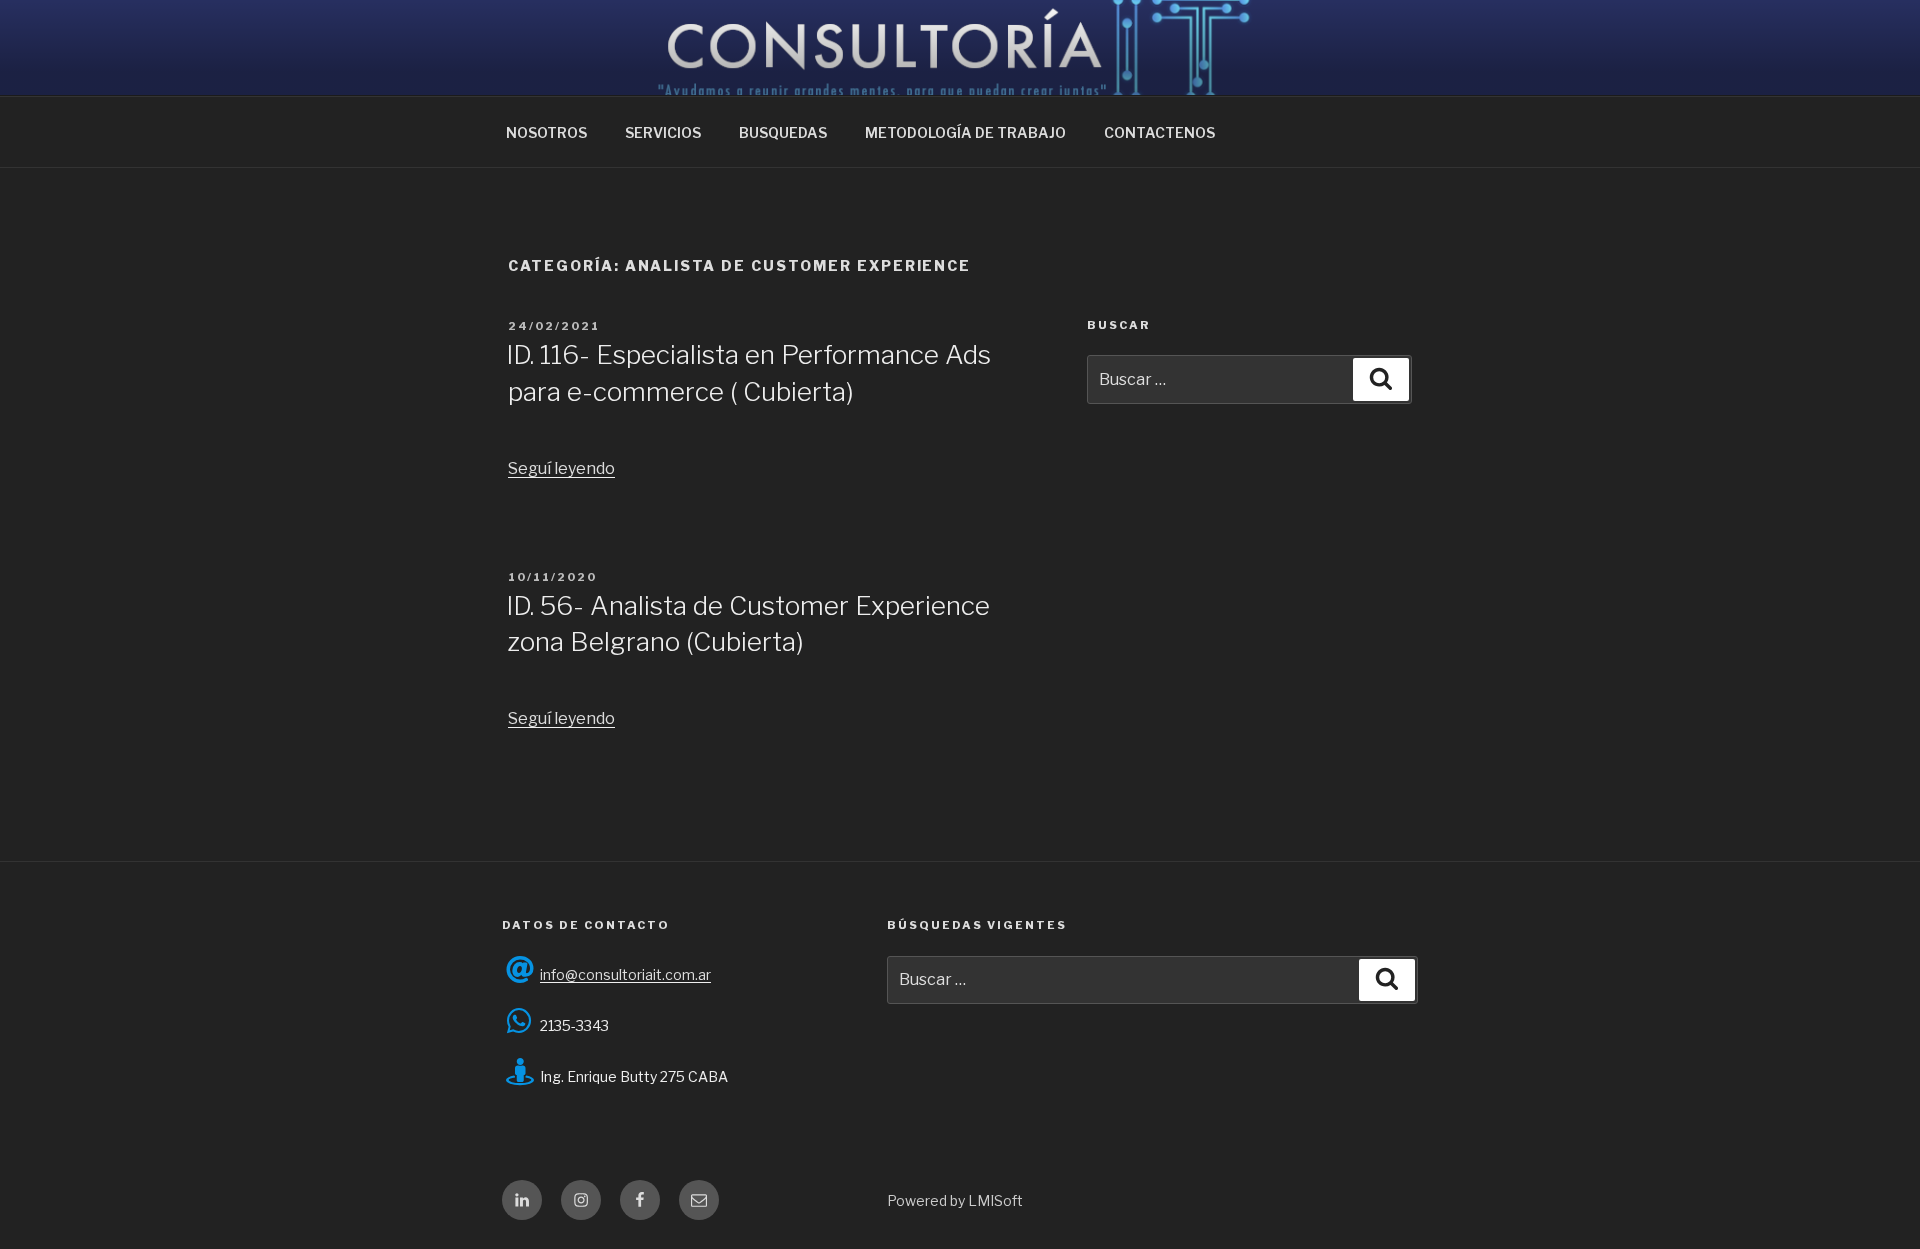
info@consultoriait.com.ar (625, 974)
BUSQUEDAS (783, 132)
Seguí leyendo (561, 468)
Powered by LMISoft (955, 1200)
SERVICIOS (663, 132)
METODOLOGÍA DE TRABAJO (965, 132)
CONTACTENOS (1159, 132)
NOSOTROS (546, 132)
